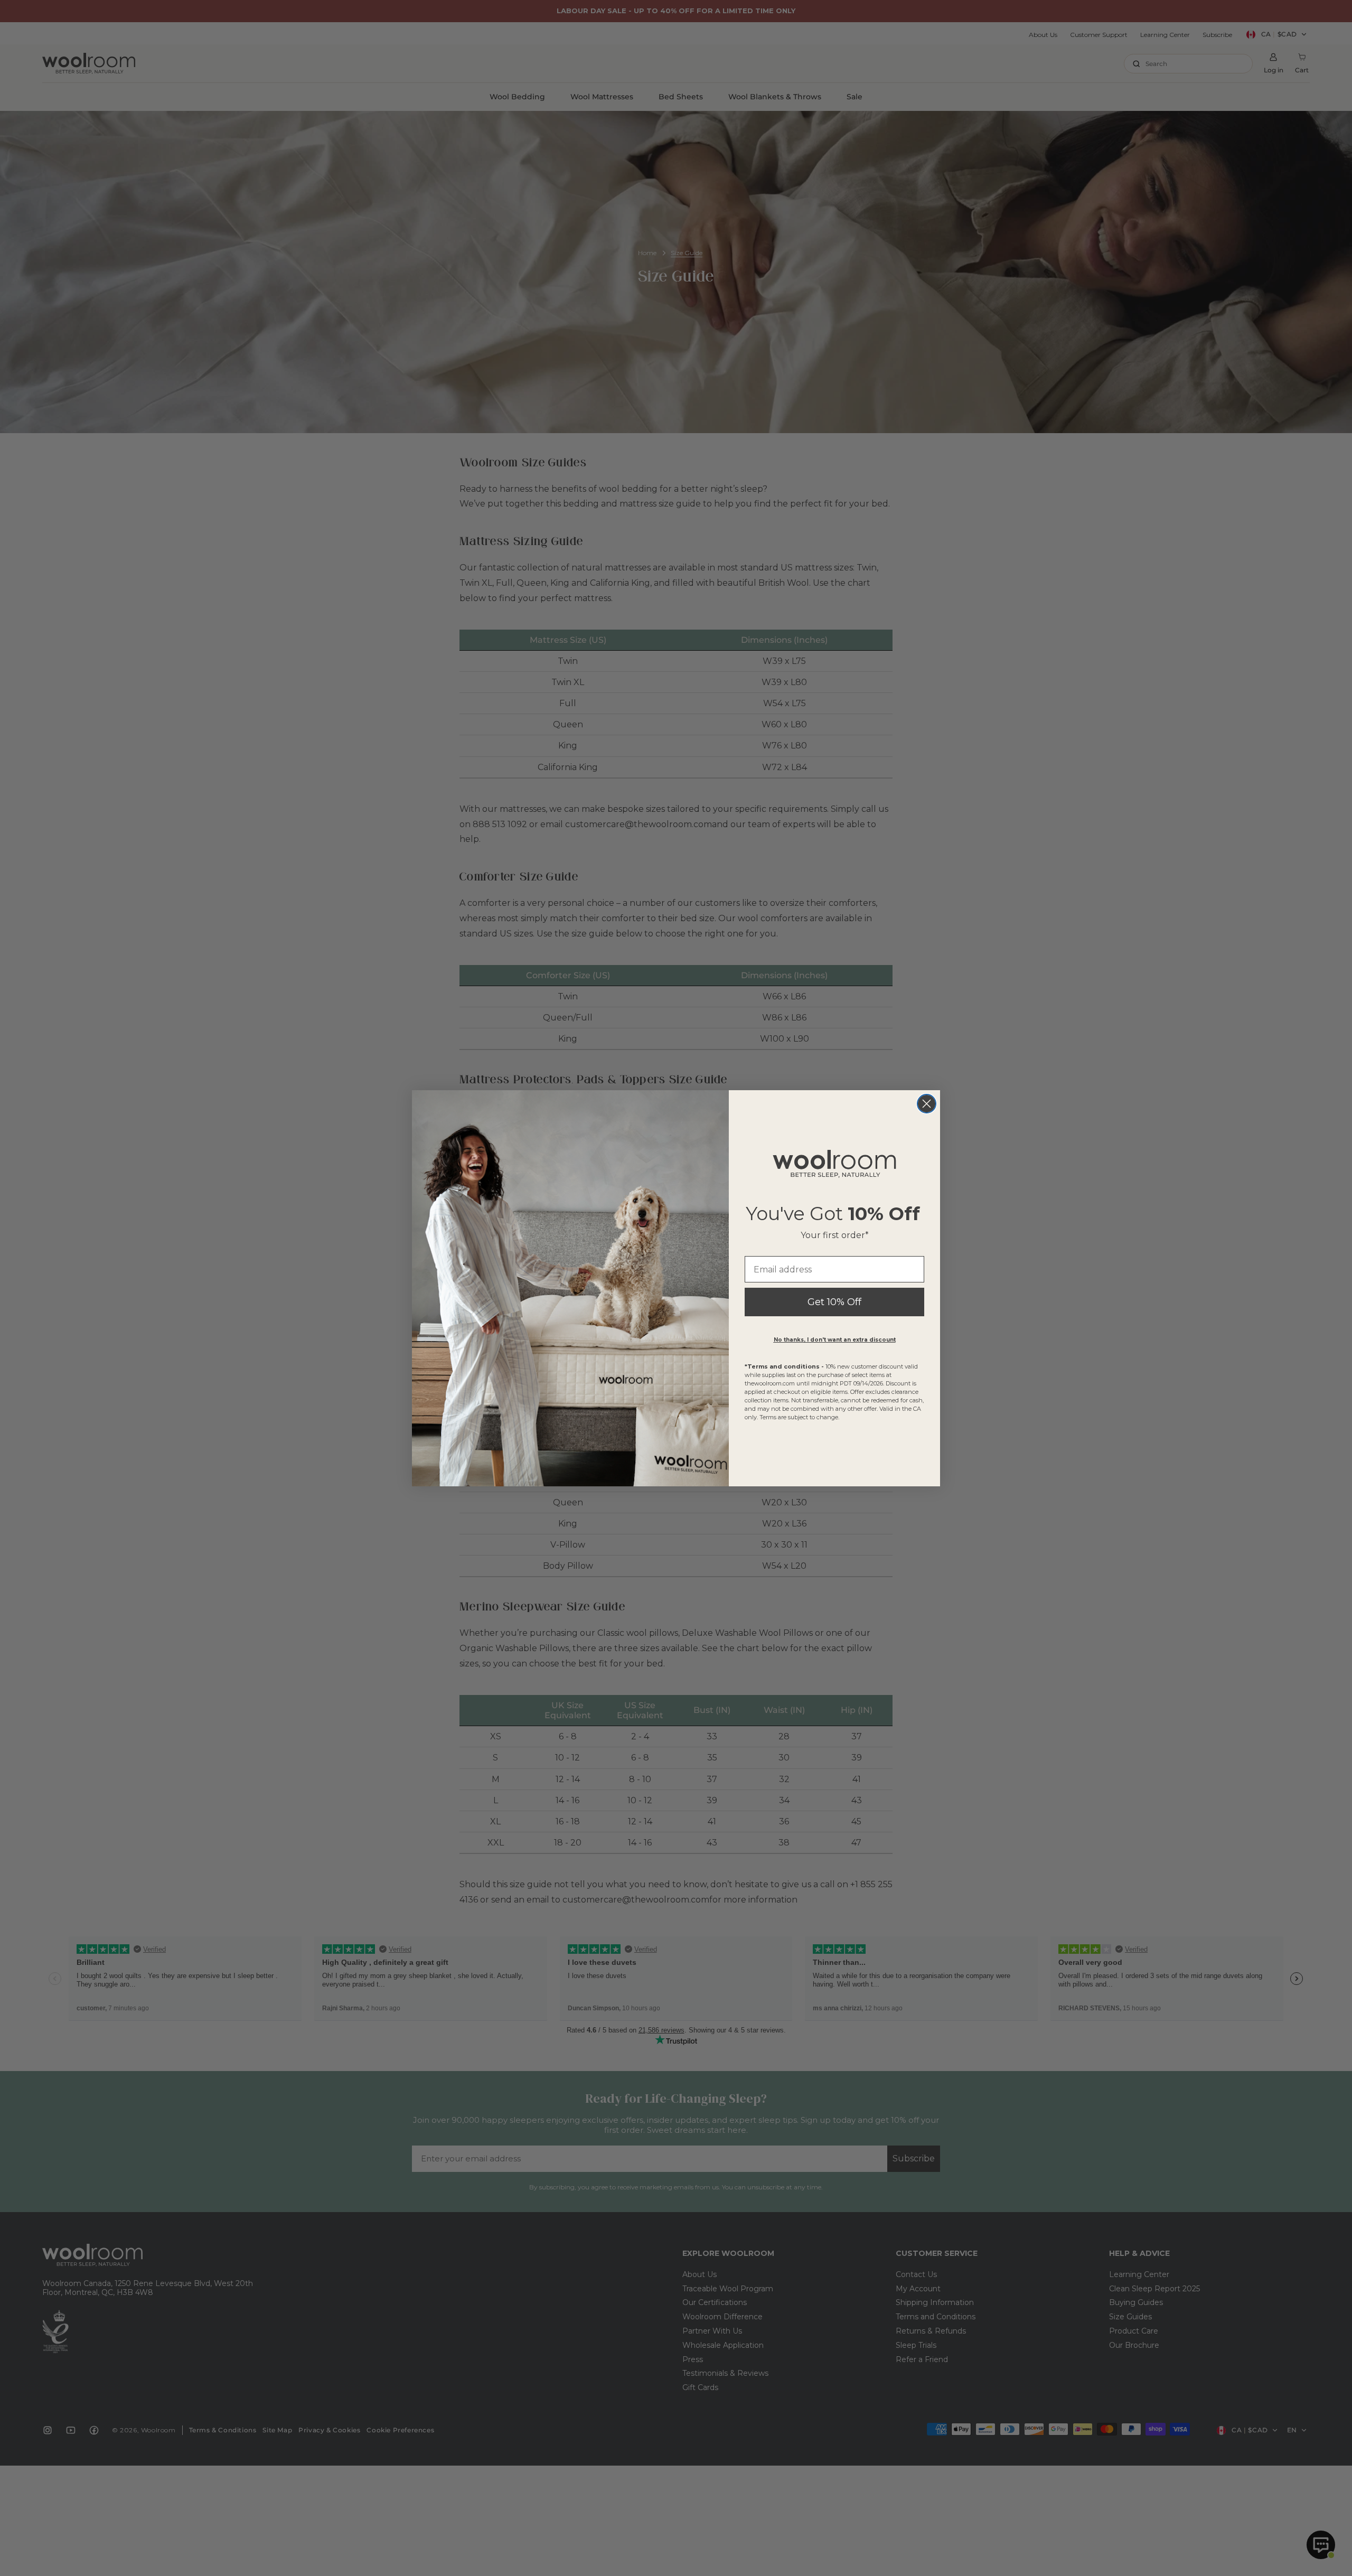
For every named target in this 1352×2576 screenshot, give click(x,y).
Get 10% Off (834, 1302)
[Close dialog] (927, 1104)
